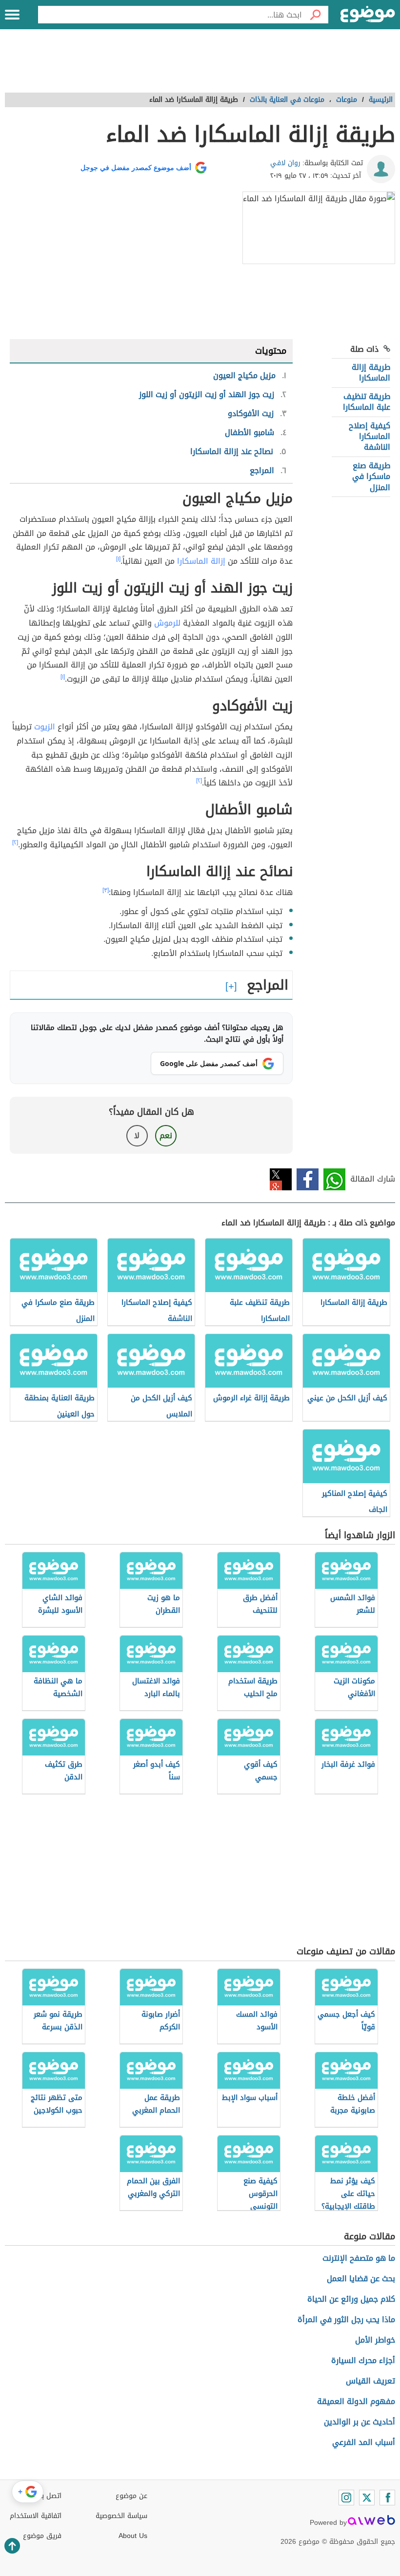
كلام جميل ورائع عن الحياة (351, 2299)
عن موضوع (131, 2496)
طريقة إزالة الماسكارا (371, 372)
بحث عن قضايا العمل (361, 2279)
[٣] (106, 890)
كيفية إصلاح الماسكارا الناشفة (370, 437)
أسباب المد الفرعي (364, 2442)
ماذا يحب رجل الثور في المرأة (346, 2319)
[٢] (199, 781)
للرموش (167, 623)
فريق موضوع (42, 2536)
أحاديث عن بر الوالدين (360, 2422)
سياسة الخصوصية (121, 2516)
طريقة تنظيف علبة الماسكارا (367, 402)
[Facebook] (387, 2498)
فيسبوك (308, 1179)
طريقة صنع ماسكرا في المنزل (371, 477)
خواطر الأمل (375, 2340)
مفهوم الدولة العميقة (356, 2401)
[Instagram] (346, 2498)
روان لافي (285, 163)
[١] (118, 559)
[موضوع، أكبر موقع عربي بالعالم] (368, 15)
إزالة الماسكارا (201, 561)
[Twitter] (367, 2498)
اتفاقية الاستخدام (36, 2516)
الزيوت (45, 727)
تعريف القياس (370, 2381)
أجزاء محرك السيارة (363, 2360)
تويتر (281, 1179)
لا (137, 1135)
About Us (133, 2536)
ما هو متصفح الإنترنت (359, 2258)
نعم (166, 1135)
